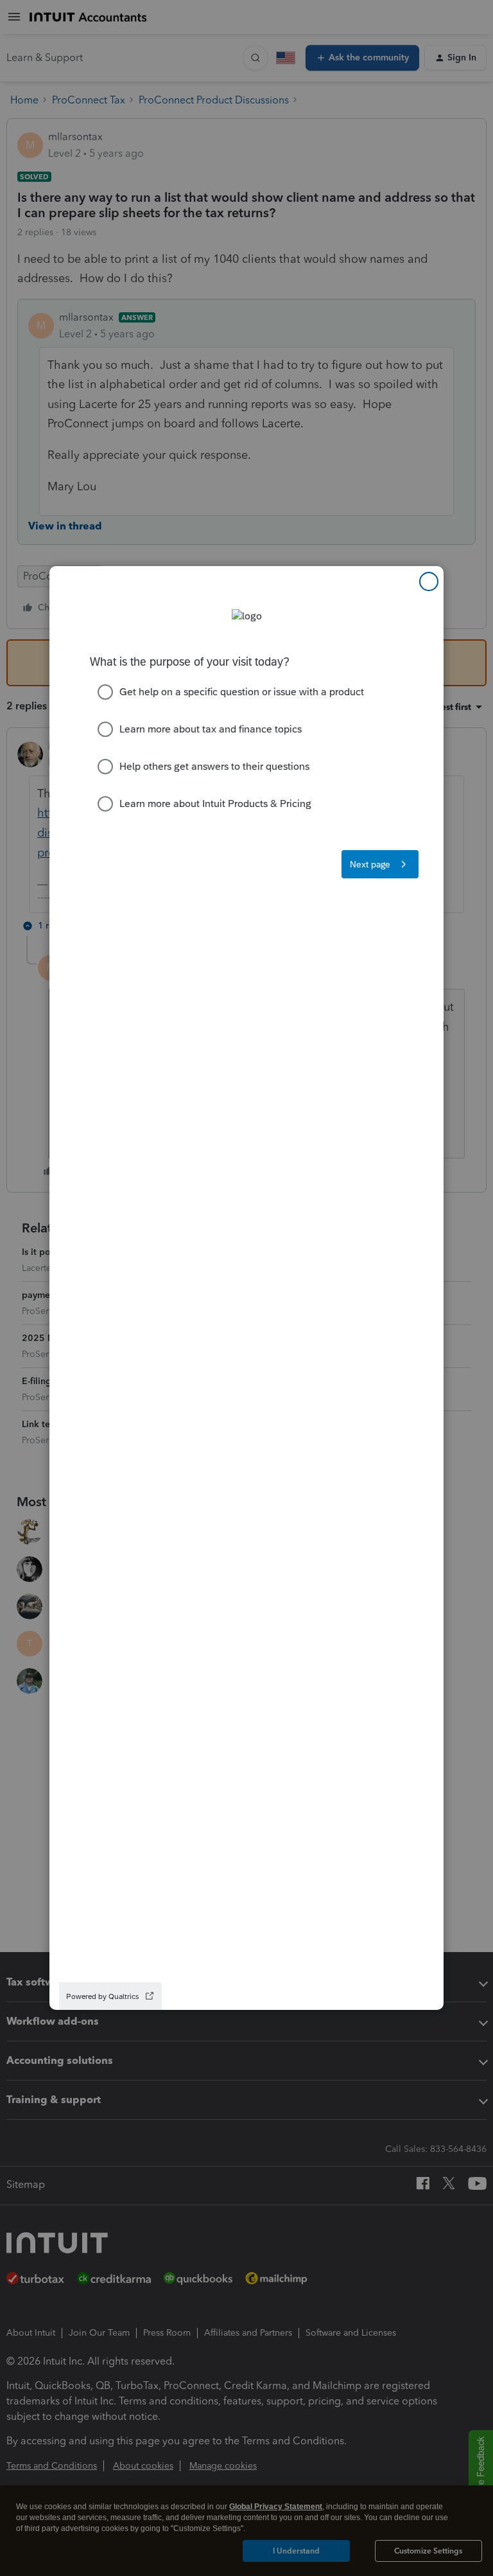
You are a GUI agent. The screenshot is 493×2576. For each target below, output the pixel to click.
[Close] (429, 582)
